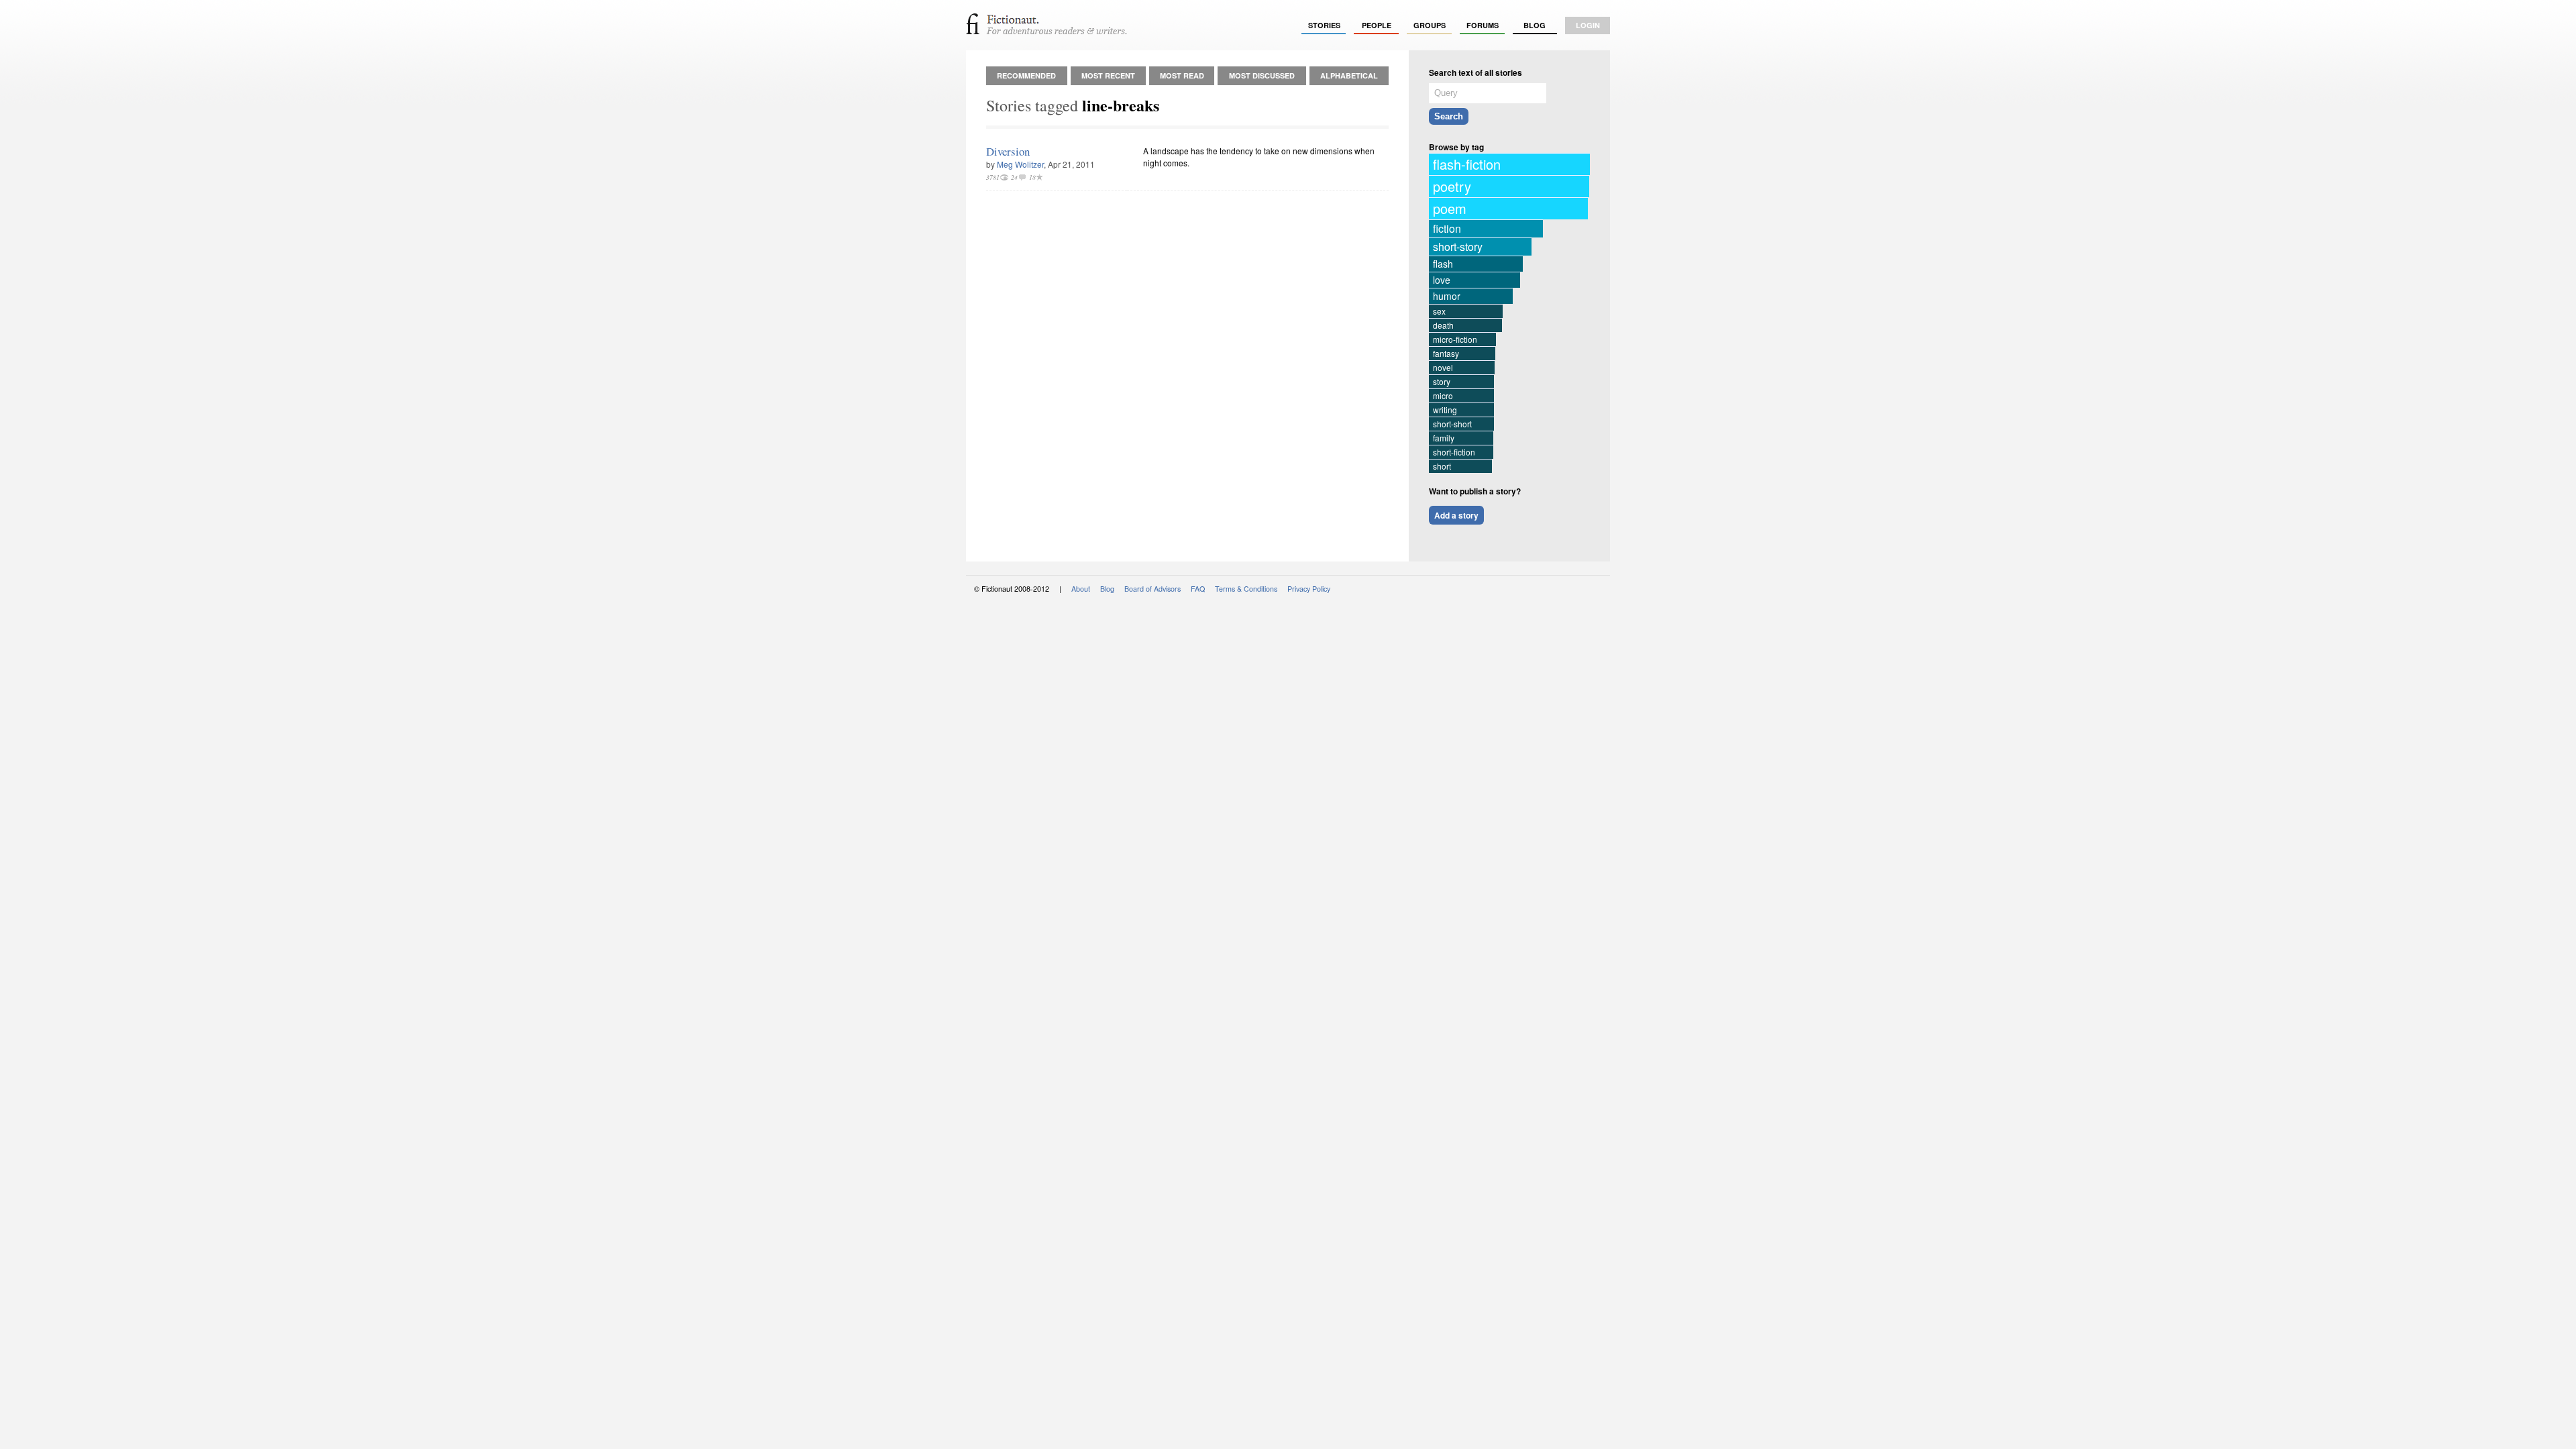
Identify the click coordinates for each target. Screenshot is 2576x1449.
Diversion (1008, 151)
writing (1445, 410)
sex (1439, 311)
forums (1483, 25)
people (1377, 25)
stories (1324, 25)
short (1442, 466)
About (1081, 589)
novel (1443, 367)
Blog (1535, 25)
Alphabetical (1349, 75)
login (1588, 25)
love (1442, 280)
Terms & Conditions (1246, 589)
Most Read (1182, 75)
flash (1443, 264)
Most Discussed (1262, 75)
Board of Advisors (1152, 589)
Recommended (1026, 75)
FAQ (1198, 589)
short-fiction (1454, 452)
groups (1430, 25)
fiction (1447, 228)
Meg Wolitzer (1020, 164)
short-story (1458, 247)
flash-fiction (1467, 164)
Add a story (1456, 515)
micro (1443, 395)
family (1444, 438)
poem (1450, 208)
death (1443, 325)
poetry (1452, 186)
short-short (1452, 424)
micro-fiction (1455, 339)
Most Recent (1108, 75)
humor (1447, 296)
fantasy (1446, 353)
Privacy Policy (1309, 589)
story (1442, 381)
